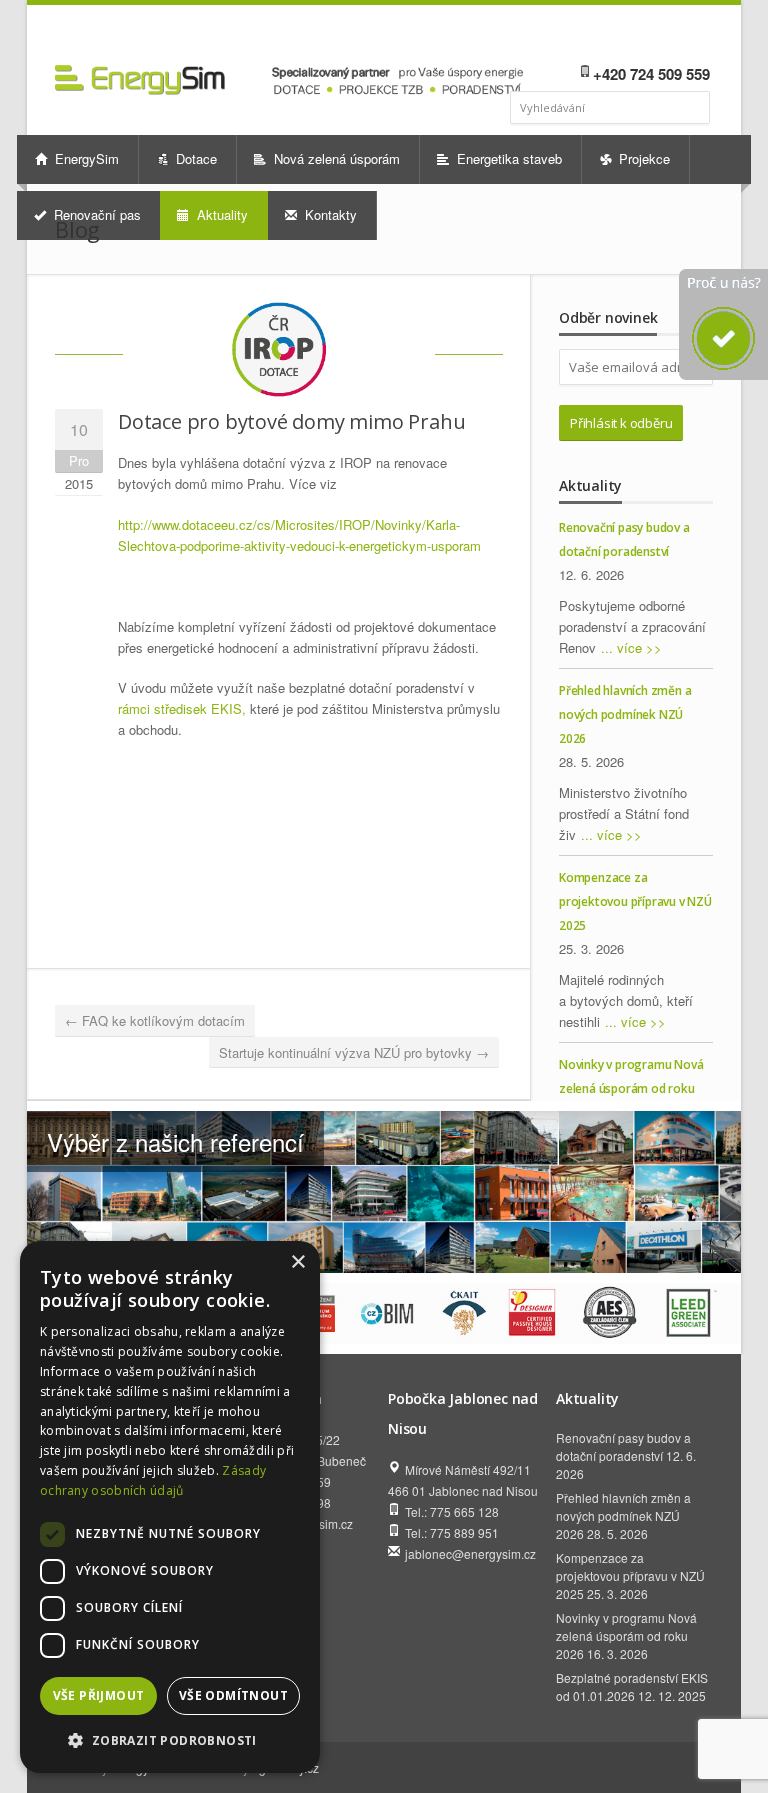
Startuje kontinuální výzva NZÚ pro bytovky (354, 1052)
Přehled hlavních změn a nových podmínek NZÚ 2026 (625, 714)
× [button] (297, 1262)
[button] (170, 1740)
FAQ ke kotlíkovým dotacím (155, 1020)
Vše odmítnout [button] (233, 1695)
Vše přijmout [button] (99, 1695)
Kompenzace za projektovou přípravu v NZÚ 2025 (635, 901)
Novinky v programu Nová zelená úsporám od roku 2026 (631, 1088)
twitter (696, 36)
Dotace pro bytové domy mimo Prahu (291, 421)
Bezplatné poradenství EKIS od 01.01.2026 (632, 1686)
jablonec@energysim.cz (470, 1553)
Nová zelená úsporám (335, 158)
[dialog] (170, 1507)
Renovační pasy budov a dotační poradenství (623, 1446)
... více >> (631, 647)
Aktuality (220, 214)
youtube (669, 36)
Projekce (642, 158)
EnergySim (85, 158)
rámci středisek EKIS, (182, 708)
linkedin (642, 36)
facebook (619, 36)
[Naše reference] (384, 1192)
